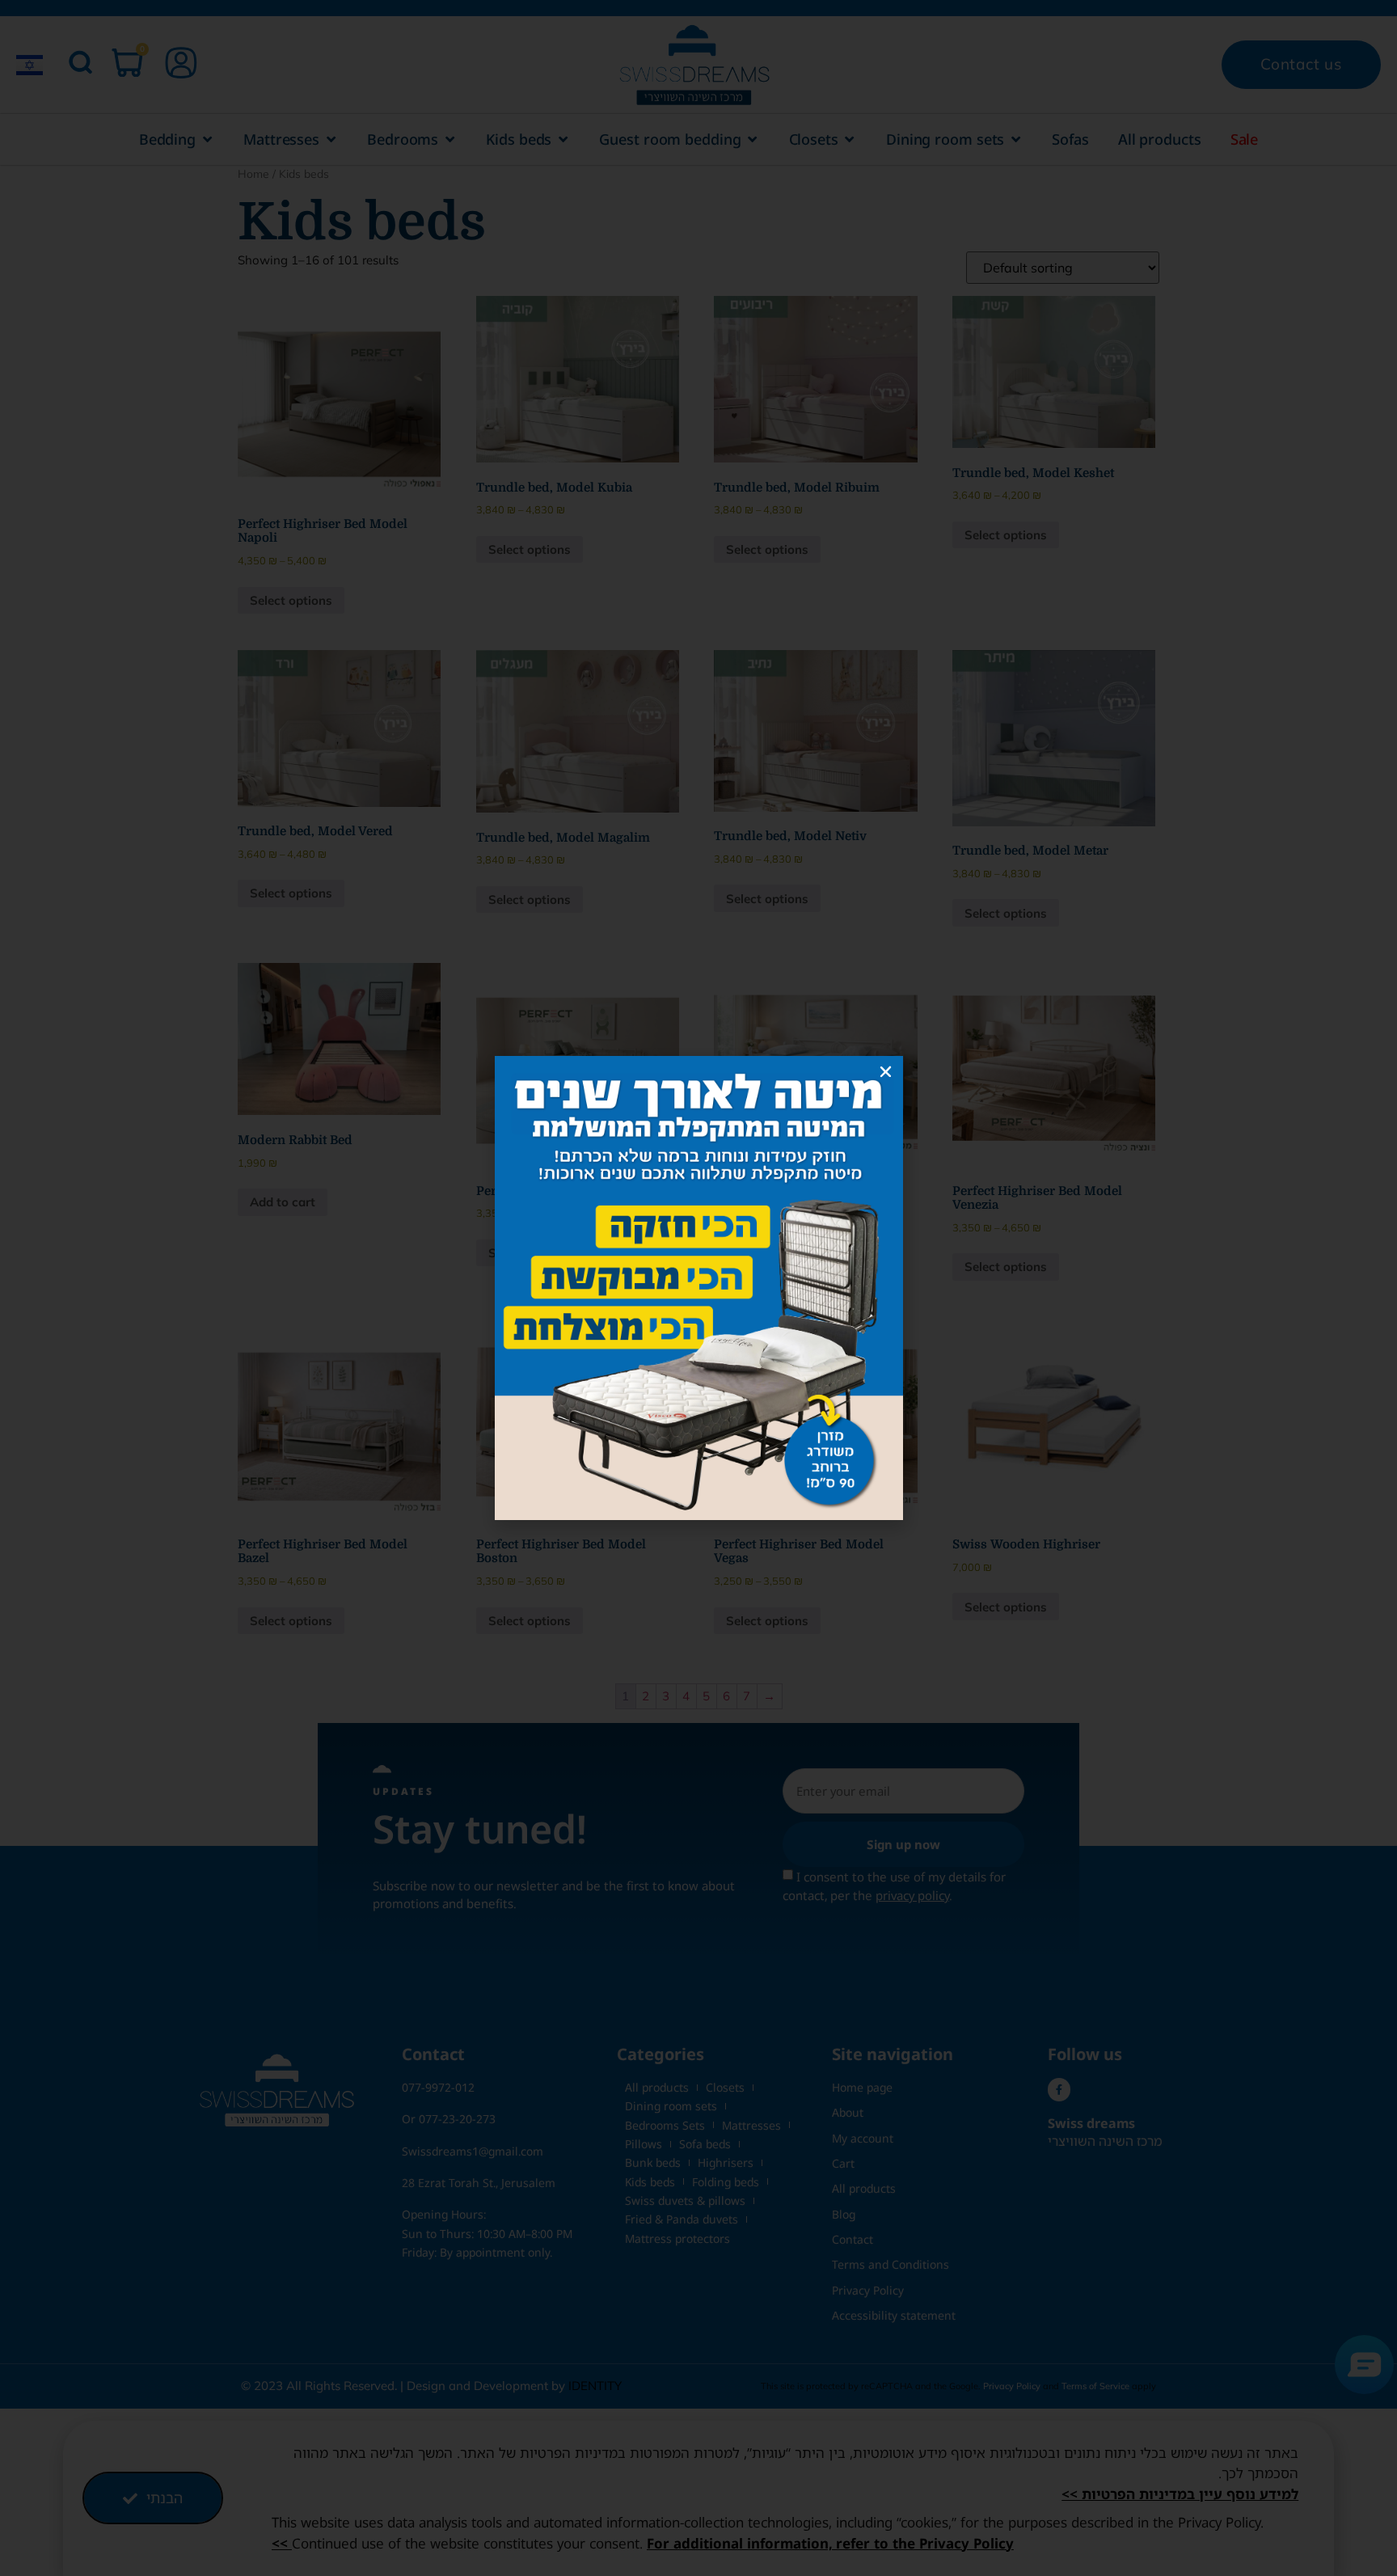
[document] (698, 1288)
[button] (886, 1072)
